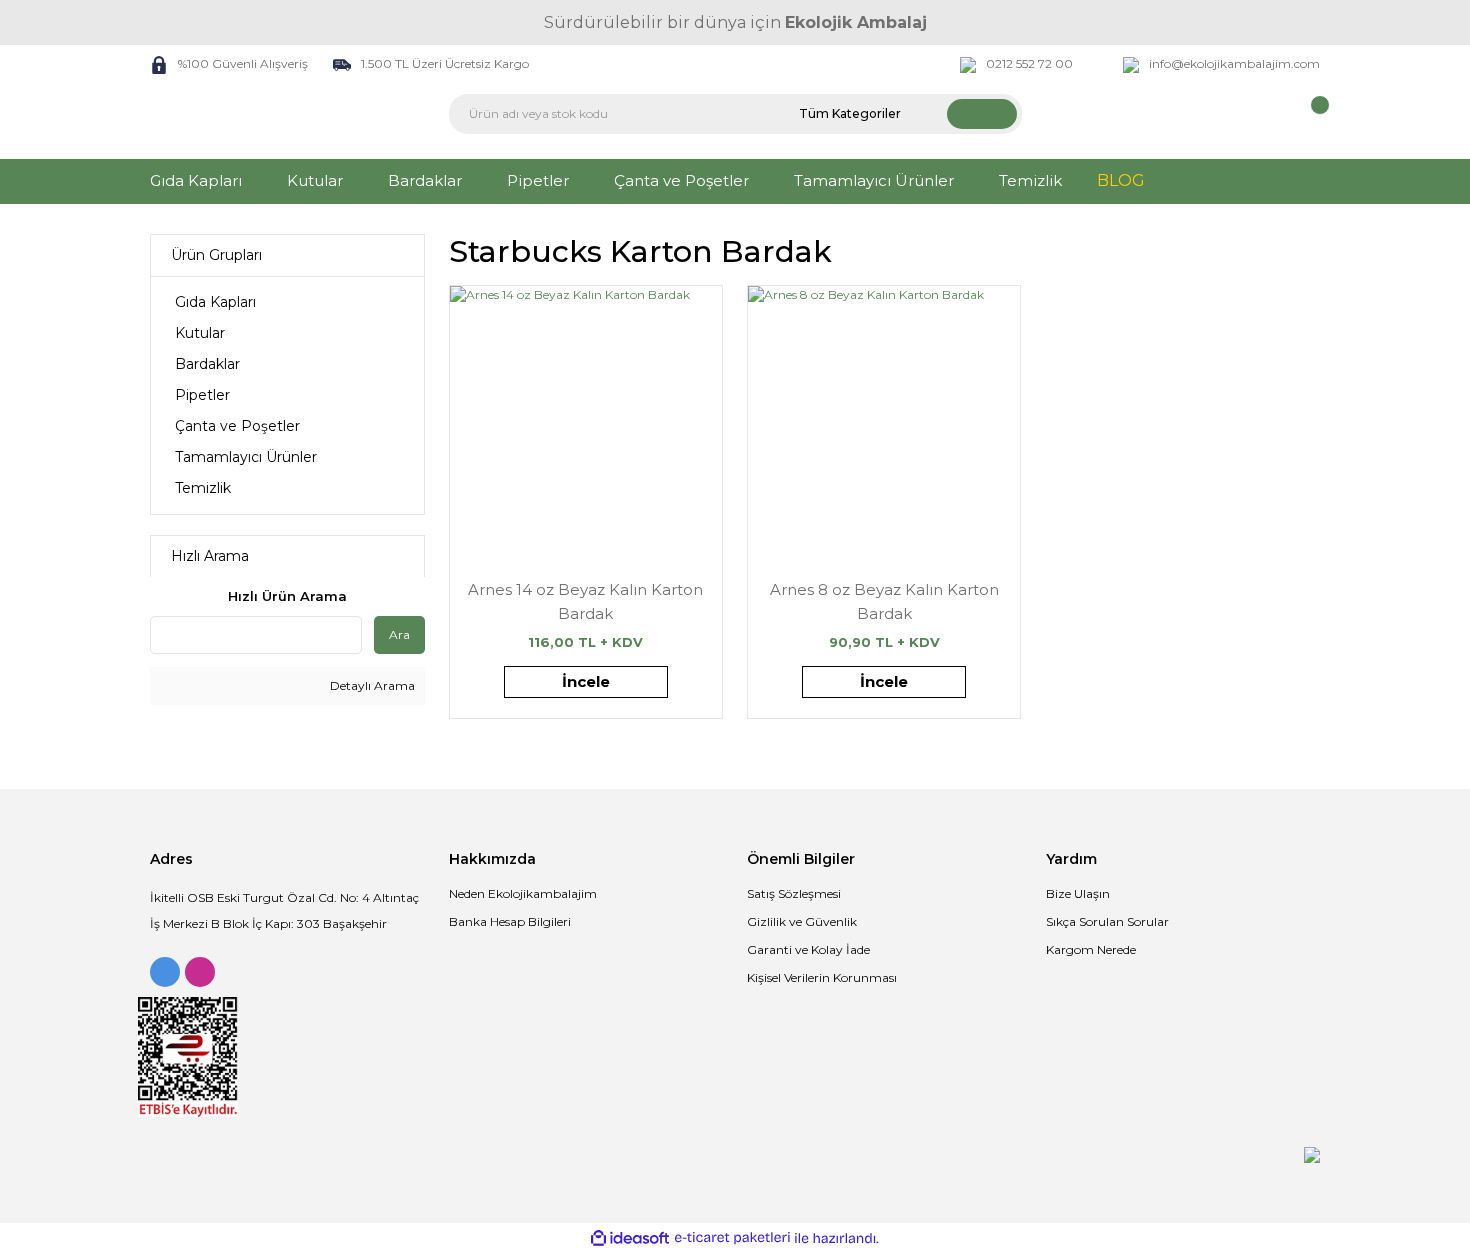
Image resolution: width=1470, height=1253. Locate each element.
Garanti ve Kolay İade (808, 949)
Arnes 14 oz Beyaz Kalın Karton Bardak (585, 601)
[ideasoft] (630, 1238)
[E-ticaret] (732, 1238)
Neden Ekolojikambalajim (523, 893)
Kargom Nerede (1091, 949)
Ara (399, 634)
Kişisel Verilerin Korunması (822, 977)
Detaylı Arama (371, 685)
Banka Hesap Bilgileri (510, 921)
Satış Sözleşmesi (794, 893)
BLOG (1121, 180)
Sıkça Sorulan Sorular (1107, 921)
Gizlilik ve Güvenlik (802, 921)
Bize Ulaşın (1078, 893)
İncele (586, 681)
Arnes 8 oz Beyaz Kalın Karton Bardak (884, 601)
